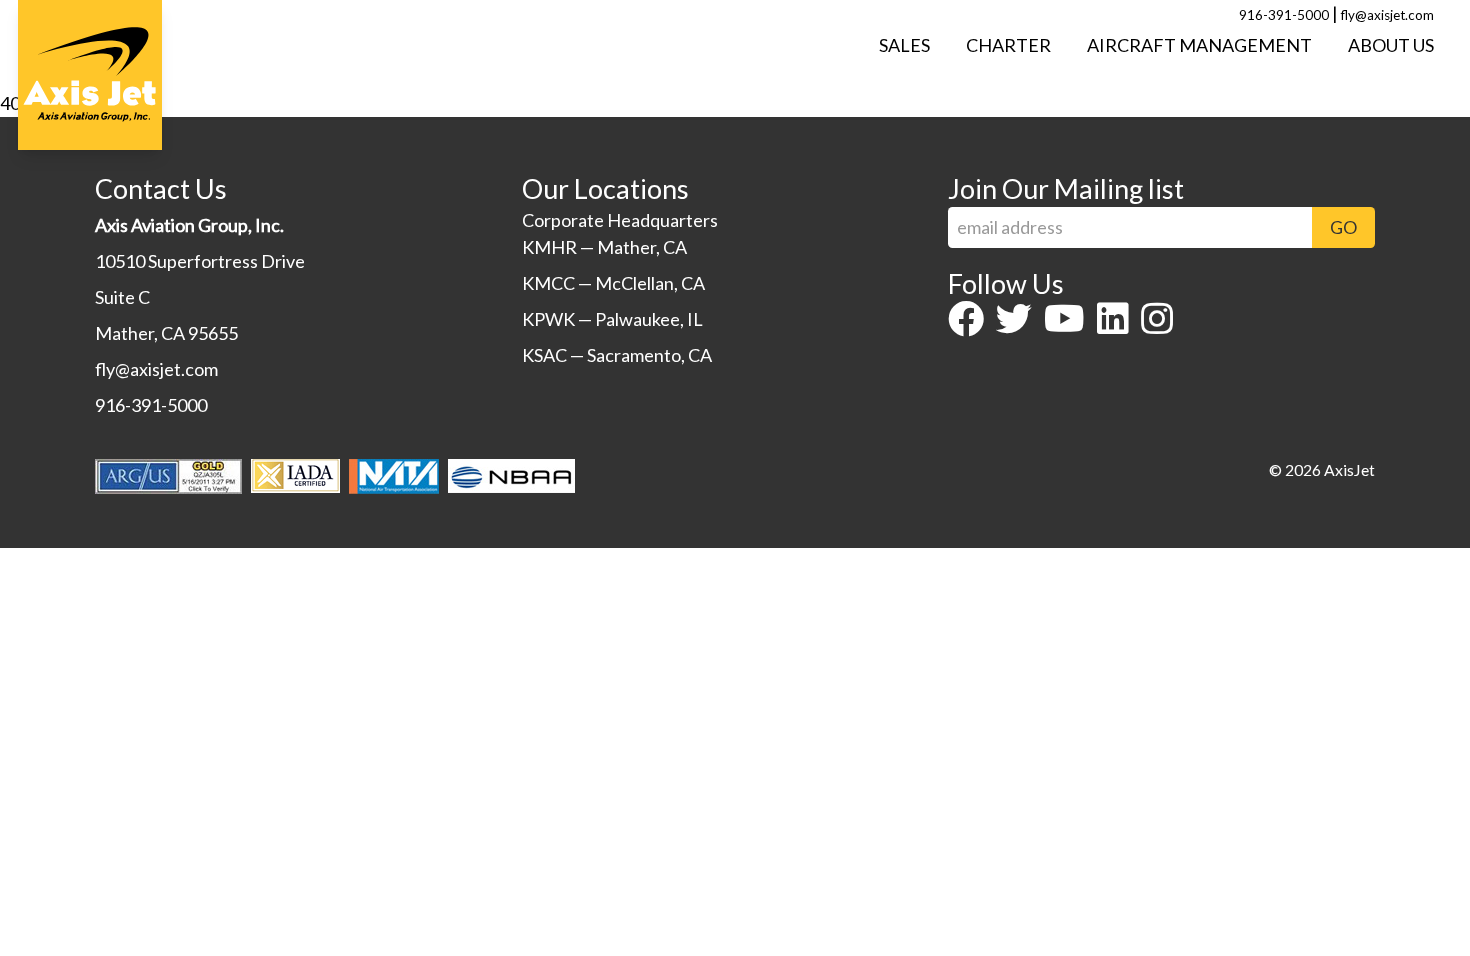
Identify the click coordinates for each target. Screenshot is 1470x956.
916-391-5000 (1284, 15)
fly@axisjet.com (1387, 15)
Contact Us (161, 188)
